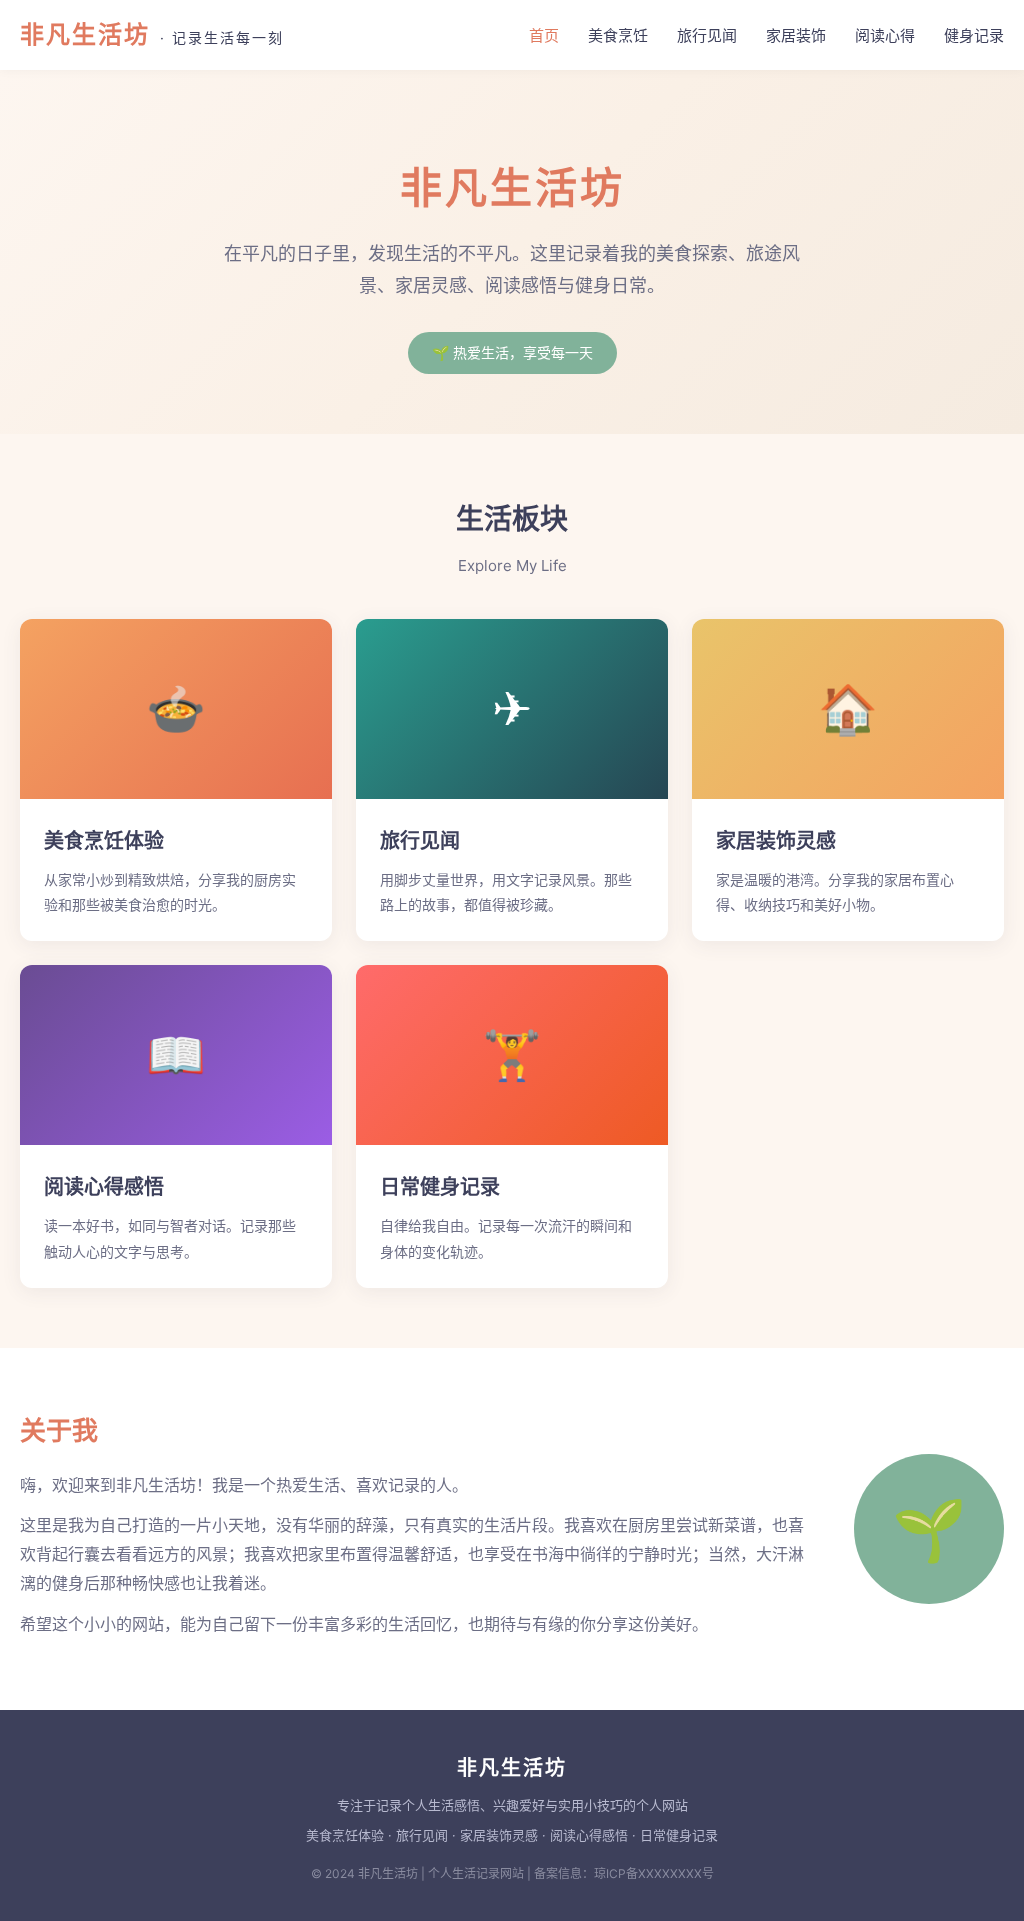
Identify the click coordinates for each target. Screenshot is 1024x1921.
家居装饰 (796, 35)
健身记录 (974, 35)
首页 (544, 35)
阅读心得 (885, 35)
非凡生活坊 (152, 34)
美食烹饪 (618, 35)
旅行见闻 (707, 35)
